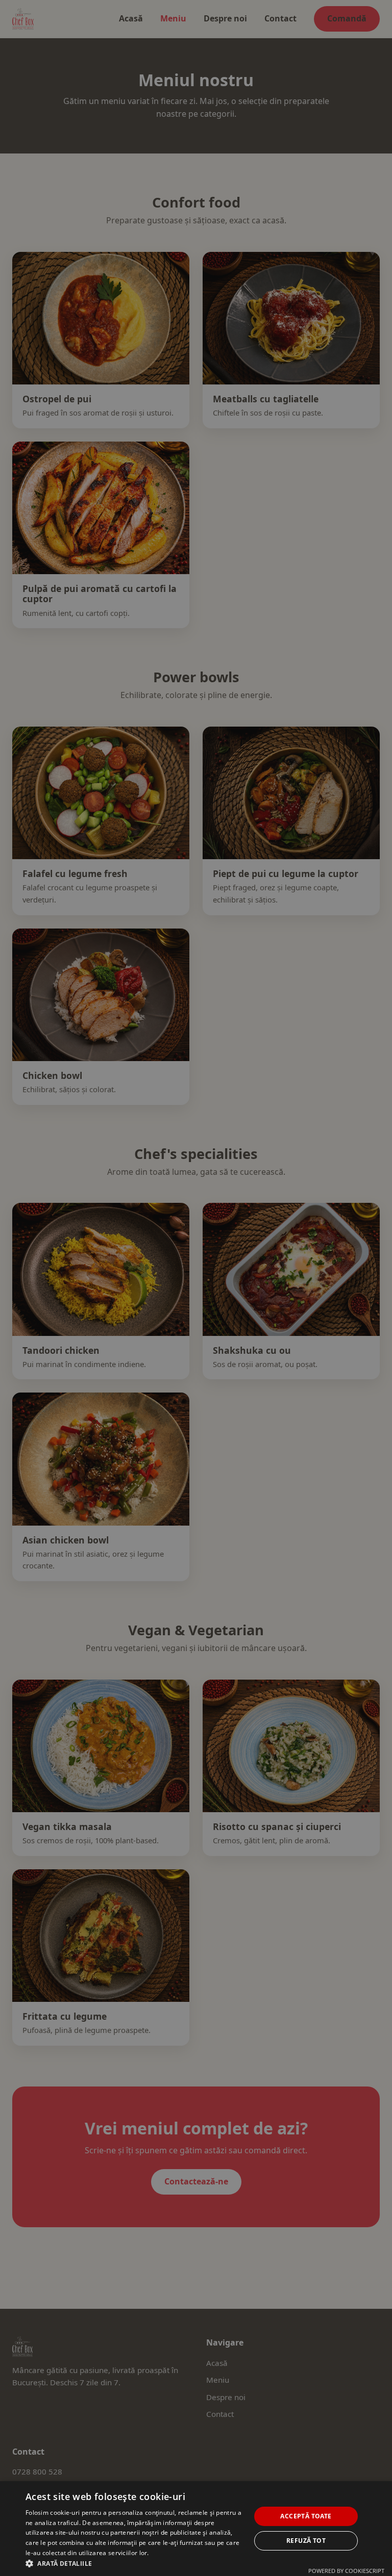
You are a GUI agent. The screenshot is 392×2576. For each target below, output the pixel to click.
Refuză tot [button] (306, 2541)
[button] (135, 2563)
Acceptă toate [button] (306, 2516)
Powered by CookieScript (346, 2571)
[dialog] (196, 1288)
